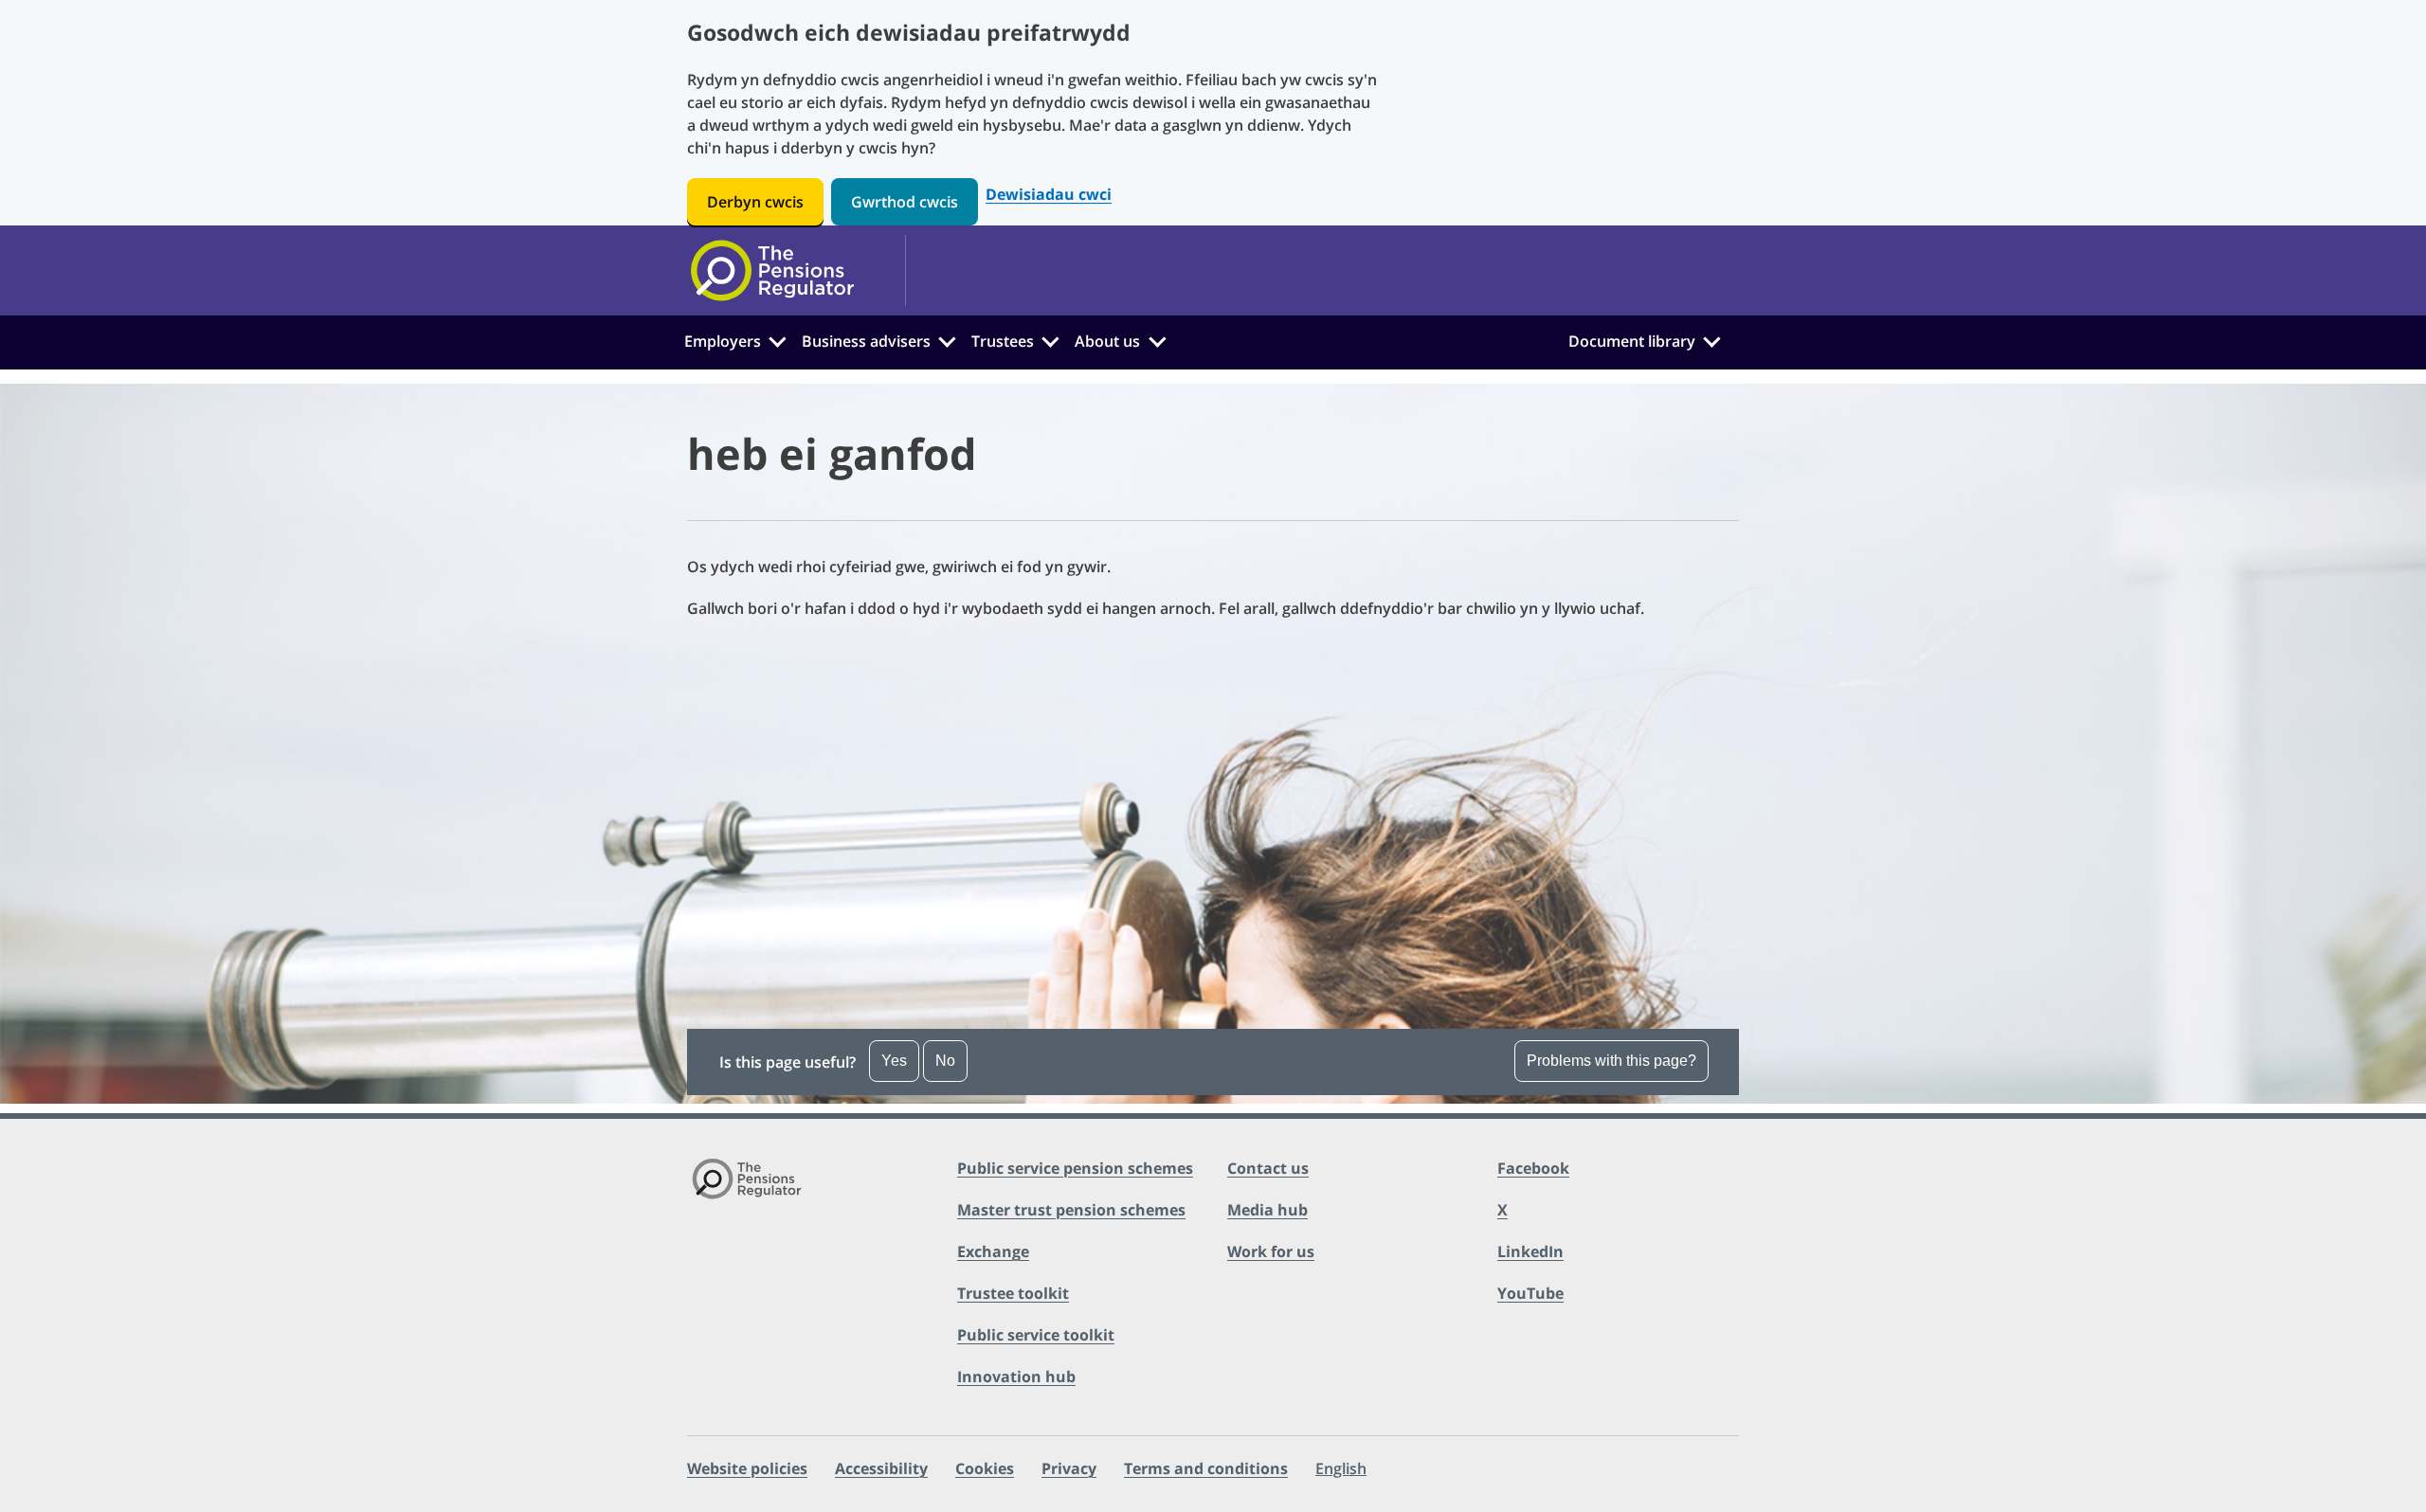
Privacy (1069, 1468)
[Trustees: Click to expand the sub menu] (1051, 339)
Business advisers (866, 341)
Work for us (1271, 1251)
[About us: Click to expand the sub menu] (1157, 339)
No (945, 1061)
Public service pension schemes (1075, 1168)
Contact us (1268, 1168)
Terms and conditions (1206, 1468)
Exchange (993, 1251)
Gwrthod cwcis (905, 202)
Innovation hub (1016, 1377)
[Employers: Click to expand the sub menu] (777, 339)
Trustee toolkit (1013, 1293)
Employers (723, 341)
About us (1107, 341)
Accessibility (881, 1468)
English (1341, 1468)
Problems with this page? (1611, 1061)
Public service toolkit (1036, 1335)
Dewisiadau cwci (1049, 195)
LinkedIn (1530, 1251)
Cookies (985, 1468)
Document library (1632, 341)
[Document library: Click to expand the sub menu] (1711, 339)
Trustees (1003, 341)
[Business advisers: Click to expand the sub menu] (948, 339)
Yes (894, 1061)
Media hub (1267, 1210)
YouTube (1530, 1293)
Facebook (1533, 1168)
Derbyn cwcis (755, 202)
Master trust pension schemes (1071, 1210)
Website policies (747, 1468)
